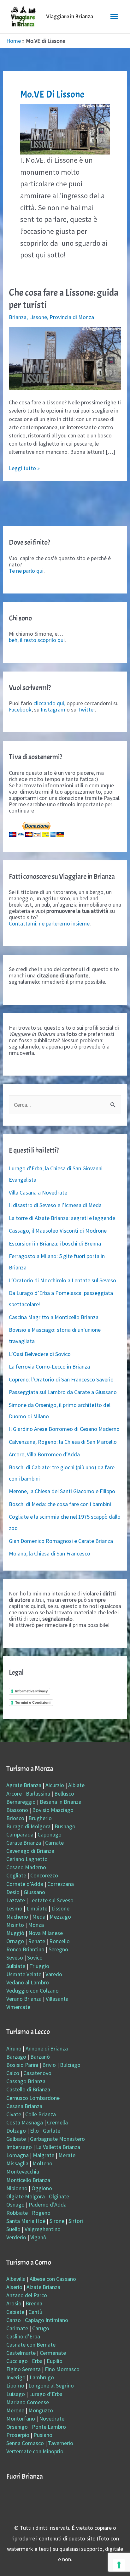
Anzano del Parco (27, 2295)
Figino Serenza (24, 2369)
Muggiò (15, 1933)
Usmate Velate (24, 1974)
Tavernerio (61, 2443)
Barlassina (38, 1794)
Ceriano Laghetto (27, 1859)
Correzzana (61, 1884)
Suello (13, 2229)
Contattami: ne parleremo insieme (49, 923)
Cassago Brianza (26, 2081)
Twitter (86, 709)
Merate (67, 2155)
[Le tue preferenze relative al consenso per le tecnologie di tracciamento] (119, 2565)
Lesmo (14, 1908)
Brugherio (40, 1818)
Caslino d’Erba (23, 2336)
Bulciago (70, 2065)
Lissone (38, 317)
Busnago (65, 1826)
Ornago (15, 1941)
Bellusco (64, 1794)
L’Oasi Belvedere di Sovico (40, 1354)
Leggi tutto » (24, 468)
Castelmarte (21, 2353)
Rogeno (41, 2213)
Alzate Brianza (43, 2287)
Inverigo (16, 2377)
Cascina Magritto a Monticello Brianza (54, 1317)
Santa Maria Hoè (26, 2221)
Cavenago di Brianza (30, 1851)
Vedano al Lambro (28, 1982)
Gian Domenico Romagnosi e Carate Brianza (61, 1541)
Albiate (76, 1785)
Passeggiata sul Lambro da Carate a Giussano (63, 1392)
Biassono (17, 1810)
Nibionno (17, 2188)
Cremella (57, 2122)
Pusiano (43, 2435)
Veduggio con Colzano (32, 1991)
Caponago (50, 1834)
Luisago (16, 2394)
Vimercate (18, 2007)
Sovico (35, 1957)
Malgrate (44, 2155)
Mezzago (60, 1917)
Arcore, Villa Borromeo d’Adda (44, 1454)
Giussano (34, 1892)
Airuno (14, 2048)
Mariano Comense (28, 2402)
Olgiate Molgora (26, 2196)
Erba (37, 2361)
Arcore (14, 1794)
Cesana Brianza (24, 2106)
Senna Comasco (25, 2443)
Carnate (54, 1843)
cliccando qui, (49, 703)
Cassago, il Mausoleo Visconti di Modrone (58, 1231)
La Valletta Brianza (58, 2147)
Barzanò (40, 2057)
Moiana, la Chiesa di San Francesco (50, 1553)
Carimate (17, 2328)
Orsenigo (17, 2427)
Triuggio (39, 1966)
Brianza (18, 317)
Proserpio (18, 2435)
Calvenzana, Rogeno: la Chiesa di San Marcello (63, 1442)
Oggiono (42, 2188)
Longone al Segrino (51, 2385)
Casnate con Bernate (31, 2345)
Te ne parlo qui (26, 571)
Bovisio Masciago (53, 1810)
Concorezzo (44, 1875)
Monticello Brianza (28, 2180)
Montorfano (21, 2419)
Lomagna (18, 2155)
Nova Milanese (46, 1933)
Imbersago (19, 2147)
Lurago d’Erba (46, 2394)
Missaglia (17, 2163)
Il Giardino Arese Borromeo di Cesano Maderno (64, 1429)
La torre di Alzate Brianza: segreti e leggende (62, 1218)
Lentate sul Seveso (51, 1900)
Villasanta (57, 1999)
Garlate (52, 2131)
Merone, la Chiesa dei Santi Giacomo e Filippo (62, 1491)
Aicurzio (55, 1785)
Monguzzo (41, 2410)
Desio (13, 1892)
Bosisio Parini (22, 2065)
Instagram (53, 709)
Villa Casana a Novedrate (38, 1192)
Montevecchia (23, 2171)
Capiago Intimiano (47, 2320)
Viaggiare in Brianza (70, 17)
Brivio (49, 2065)
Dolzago (16, 2131)
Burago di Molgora (28, 1826)
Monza (36, 1925)
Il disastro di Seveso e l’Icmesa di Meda (55, 1205)
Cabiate (15, 2312)
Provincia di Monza (72, 317)
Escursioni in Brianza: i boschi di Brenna (55, 1243)
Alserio (14, 2287)
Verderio (16, 2237)
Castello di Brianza (28, 2089)
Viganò (38, 2237)
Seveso (15, 1957)
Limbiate (37, 1908)
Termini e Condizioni (33, 1702)
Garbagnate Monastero (57, 2139)
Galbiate (16, 2139)
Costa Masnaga (25, 2122)
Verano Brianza (24, 1999)
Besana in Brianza (61, 1802)
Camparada (20, 1834)
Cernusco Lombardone (33, 2098)
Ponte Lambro (49, 2427)
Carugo (41, 2328)
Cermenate (53, 2353)
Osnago (15, 2205)
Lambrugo (42, 2377)
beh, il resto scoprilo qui (37, 640)
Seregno (58, 1949)
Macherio (17, 1917)
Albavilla (16, 2279)
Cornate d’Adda (25, 1884)
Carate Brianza (24, 1843)
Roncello (59, 1941)
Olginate (59, 2196)
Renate (37, 1941)
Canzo (14, 2320)
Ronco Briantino (25, 1949)
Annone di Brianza (47, 2048)
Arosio (14, 2303)
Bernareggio (21, 1802)
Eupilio (55, 2361)
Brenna (34, 2303)
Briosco (15, 1818)
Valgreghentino (43, 2229)
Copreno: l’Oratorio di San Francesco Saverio (61, 1379)
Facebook (20, 709)
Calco (13, 2073)
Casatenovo (37, 2073)
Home (14, 41)
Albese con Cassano (53, 2279)
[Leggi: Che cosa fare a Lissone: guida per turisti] (65, 358)
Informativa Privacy (31, 1691)
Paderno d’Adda (48, 2205)
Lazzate (16, 1900)
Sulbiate (16, 1966)
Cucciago (17, 2361)
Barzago (16, 2057)
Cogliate (16, 1875)
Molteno (42, 2163)
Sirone (57, 2221)
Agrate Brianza (24, 1785)
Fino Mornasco (62, 2369)
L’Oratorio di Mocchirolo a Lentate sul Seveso (62, 1280)
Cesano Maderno (26, 1867)
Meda (39, 1917)
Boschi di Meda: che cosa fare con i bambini (60, 1504)
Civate (14, 2114)
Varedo (54, 1974)
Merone (15, 2410)
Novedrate (52, 2419)
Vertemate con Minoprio (35, 2451)
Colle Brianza (41, 2114)
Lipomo (15, 2385)
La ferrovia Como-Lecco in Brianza (49, 1367)
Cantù (35, 2312)
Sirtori (76, 2221)
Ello (34, 2131)
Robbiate (17, 2213)
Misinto (15, 1925)
